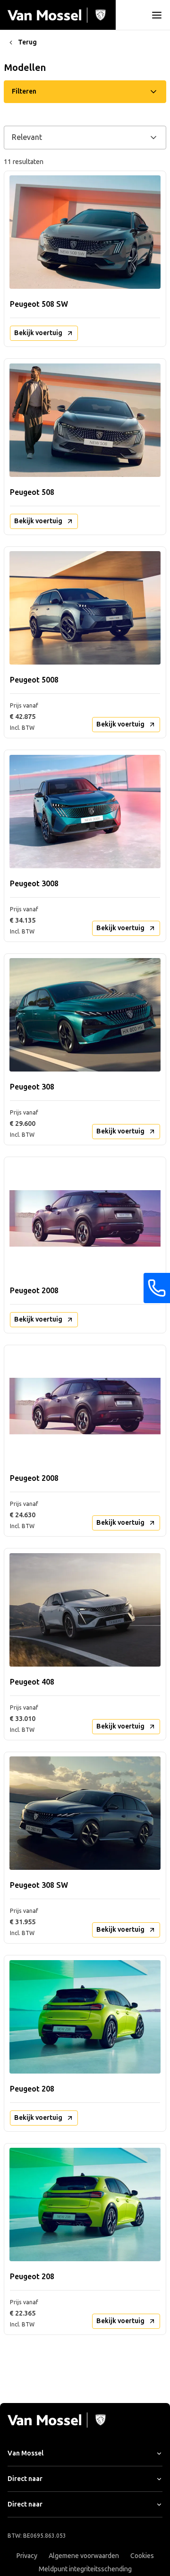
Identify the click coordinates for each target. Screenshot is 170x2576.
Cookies (142, 2556)
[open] (157, 15)
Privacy (27, 2556)
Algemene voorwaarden (84, 2556)
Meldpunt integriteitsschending (85, 2569)
